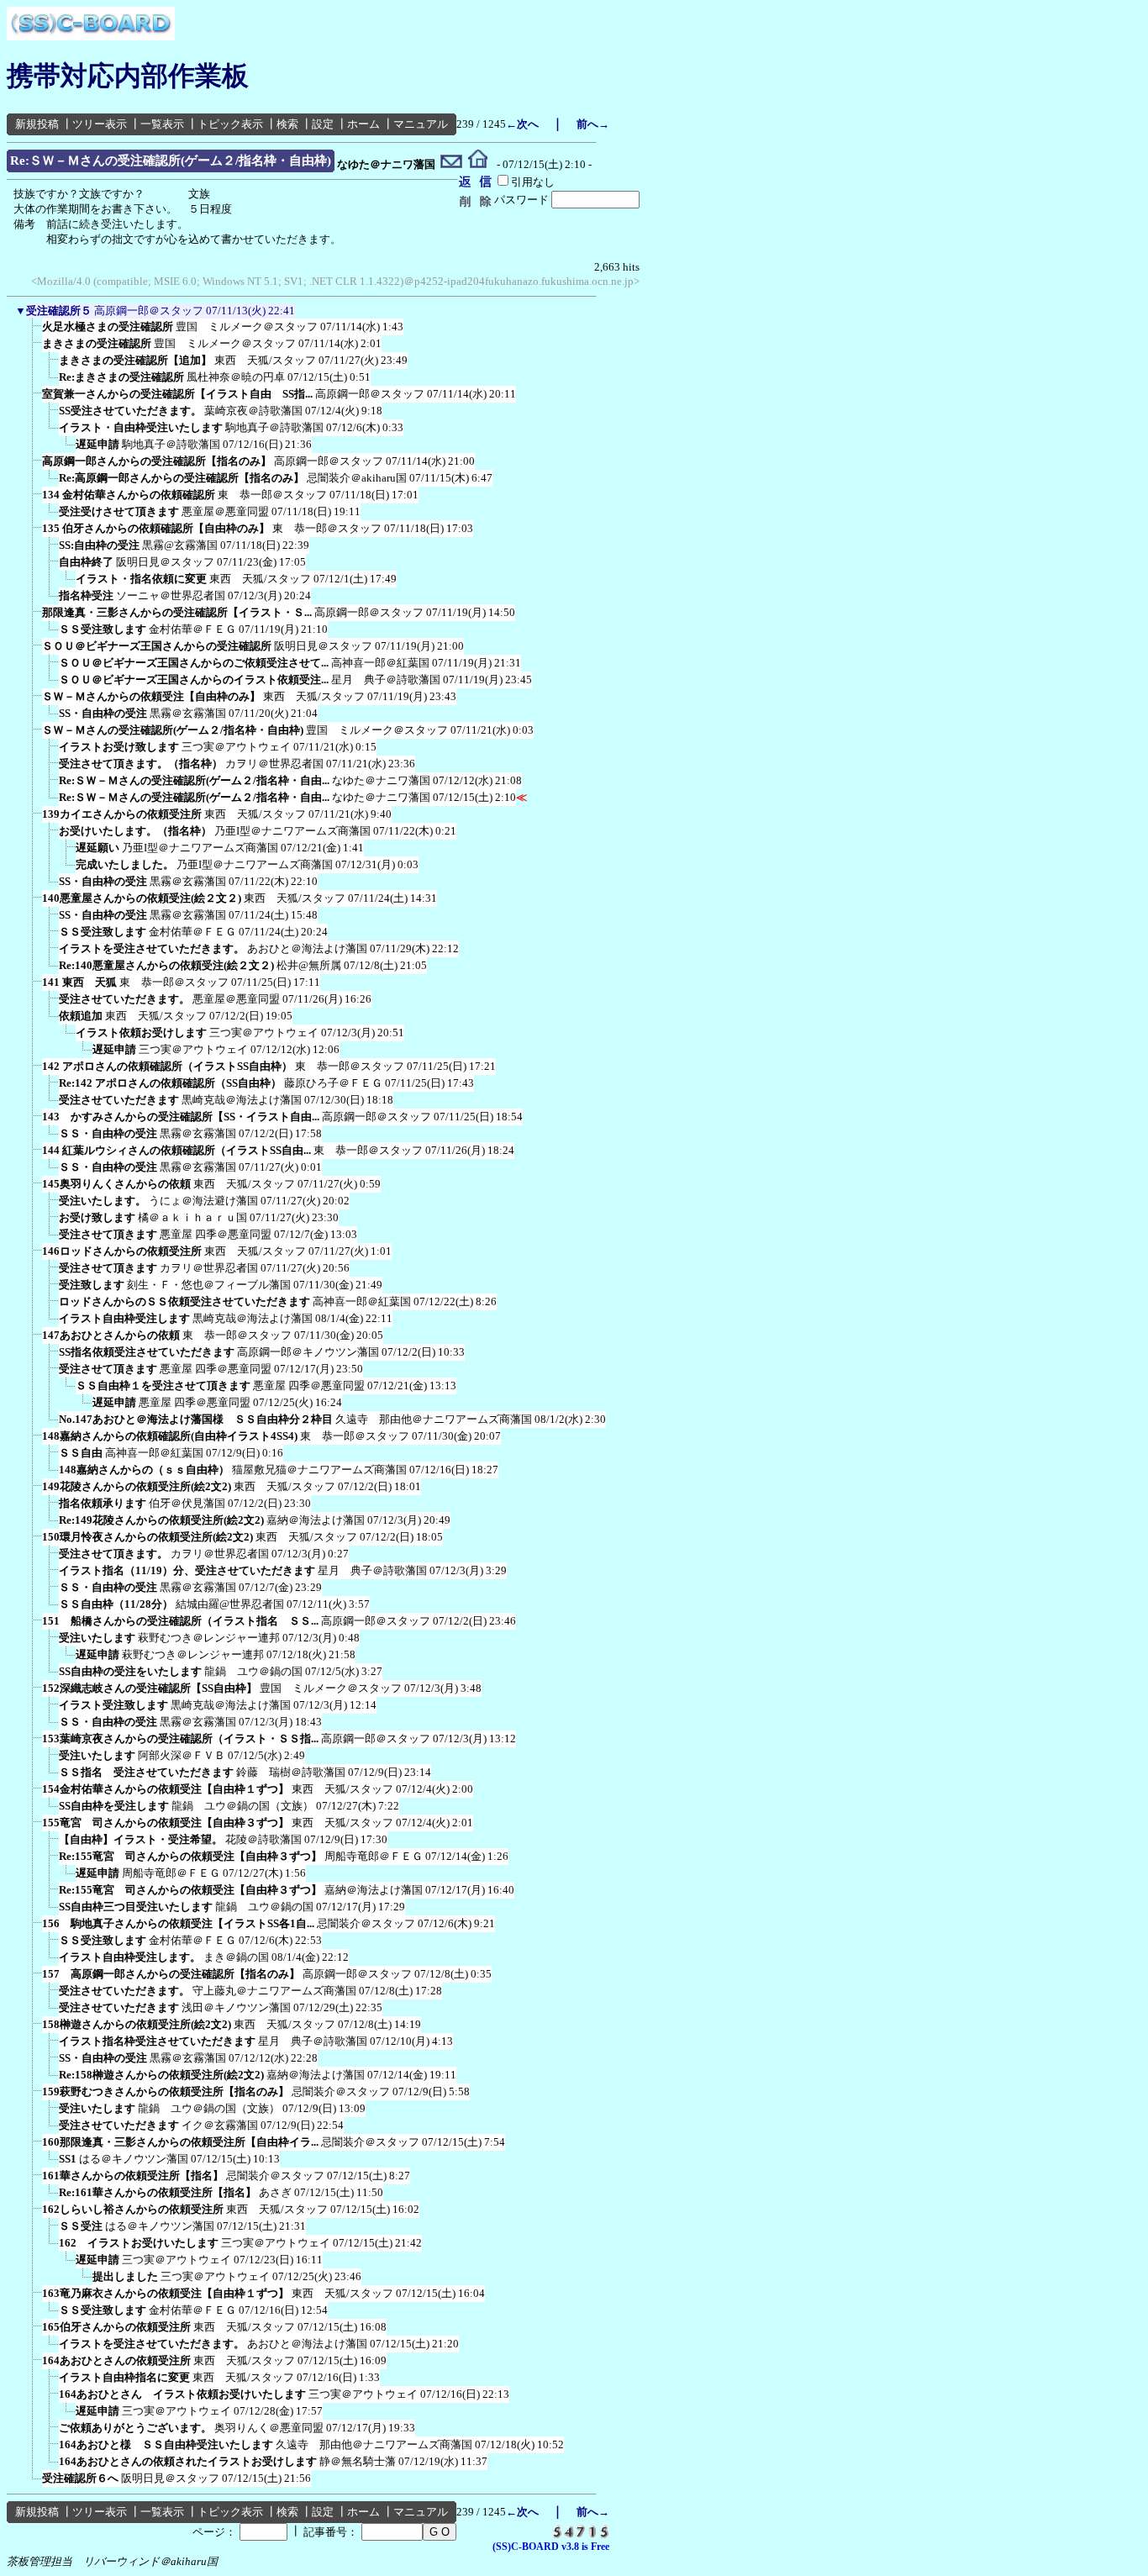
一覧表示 (162, 124)
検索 (287, 124)
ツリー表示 (100, 124)
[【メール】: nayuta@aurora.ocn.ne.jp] (452, 165)
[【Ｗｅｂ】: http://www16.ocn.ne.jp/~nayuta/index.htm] (478, 165)
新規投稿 (37, 124)
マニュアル (421, 124)
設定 (323, 124)
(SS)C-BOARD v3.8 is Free (551, 2547)
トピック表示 (230, 124)
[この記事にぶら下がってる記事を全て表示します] (34, 332)
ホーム (363, 124)
